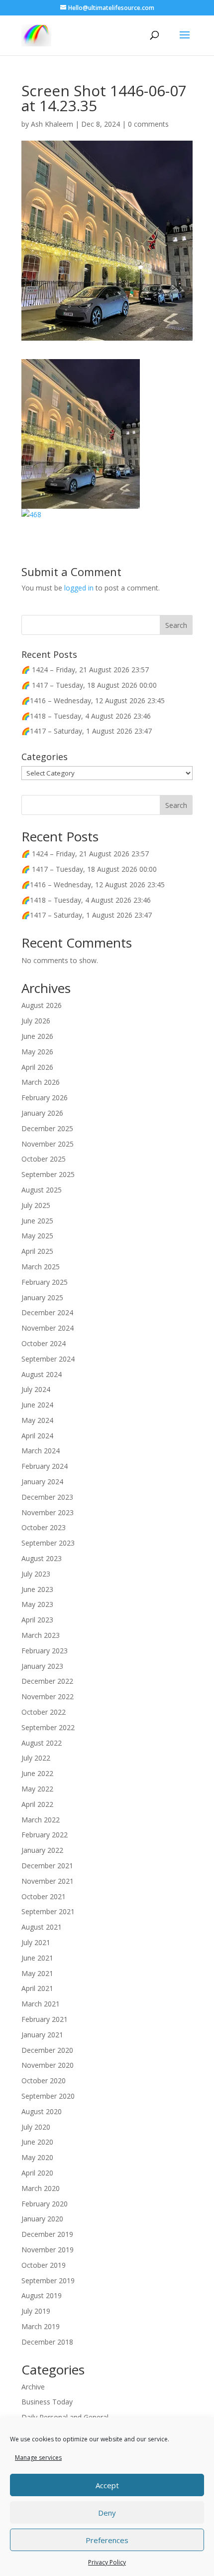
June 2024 (37, 1405)
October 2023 (44, 1527)
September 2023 (48, 1543)
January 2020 (42, 2219)
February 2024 (45, 1466)
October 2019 (44, 2265)
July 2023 (36, 1574)
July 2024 (36, 1389)
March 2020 (41, 2188)
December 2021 (47, 1866)
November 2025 (48, 1144)
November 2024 (48, 1328)
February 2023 (45, 1651)
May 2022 (37, 1789)
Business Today (47, 2402)
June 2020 (37, 2142)
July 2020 (36, 2127)
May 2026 (37, 1052)
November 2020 (48, 2065)
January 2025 (42, 1297)
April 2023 (37, 1620)
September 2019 (48, 2280)
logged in (79, 588)
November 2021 (48, 1881)
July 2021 (36, 1942)
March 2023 (41, 1635)
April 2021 (37, 1988)
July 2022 (36, 1758)
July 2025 (36, 1205)
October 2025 (44, 1159)
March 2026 (41, 1082)
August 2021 (42, 1927)
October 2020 (44, 2081)
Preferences (107, 2540)
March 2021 (41, 2004)
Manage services (38, 2458)
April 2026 (37, 1067)
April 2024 (37, 1436)
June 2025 (37, 1221)
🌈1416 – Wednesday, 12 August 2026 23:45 (93, 700)
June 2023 (37, 1589)
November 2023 (48, 1512)
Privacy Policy (107, 2562)
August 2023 (42, 1558)
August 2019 (42, 2295)
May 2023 (37, 1604)
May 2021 (37, 1973)
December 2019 (47, 2234)
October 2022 (44, 1712)
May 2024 (37, 1420)
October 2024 (44, 1343)
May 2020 (37, 2157)
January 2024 (42, 1482)
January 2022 (42, 1850)
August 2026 (42, 1005)
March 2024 (41, 1451)
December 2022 (47, 1681)
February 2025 (45, 1282)
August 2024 (42, 1374)
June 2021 (37, 1958)
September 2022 (48, 1727)
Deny (107, 2513)
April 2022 (37, 1804)
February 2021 (45, 2019)
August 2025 (42, 1190)
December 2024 (47, 1312)
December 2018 (47, 2342)
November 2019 (48, 2250)
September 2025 (48, 1174)
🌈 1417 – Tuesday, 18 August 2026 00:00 (89, 685)
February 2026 (45, 1097)
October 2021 (44, 1896)
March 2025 (41, 1267)
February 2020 (45, 2204)
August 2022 (42, 1743)
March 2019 (41, 2326)
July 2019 (36, 2311)
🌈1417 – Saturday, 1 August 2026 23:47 (87, 731)
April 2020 (37, 2173)
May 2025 (37, 1236)
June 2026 (37, 1036)
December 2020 (47, 2050)
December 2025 (47, 1128)
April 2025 (37, 1251)
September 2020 (48, 2096)
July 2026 (36, 1021)
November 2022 (48, 1696)
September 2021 (48, 1911)
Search (176, 805)
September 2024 (48, 1359)
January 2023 (42, 1666)
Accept (107, 2485)
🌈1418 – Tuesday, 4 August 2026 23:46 (86, 716)
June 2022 (37, 1773)
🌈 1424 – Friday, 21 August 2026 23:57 (85, 670)
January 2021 (42, 2035)
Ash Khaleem (52, 124)
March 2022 (41, 1820)
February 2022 (45, 1835)
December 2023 (47, 1497)
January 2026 (42, 1113)
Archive (33, 2387)
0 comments (148, 124)
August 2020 (42, 2111)
